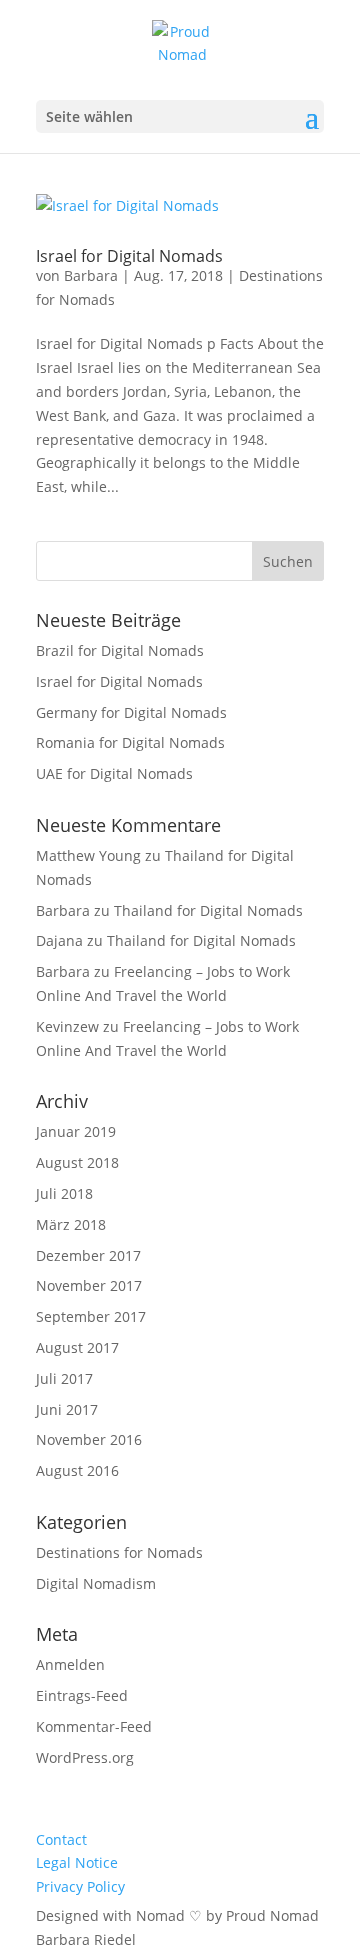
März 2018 (71, 1224)
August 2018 (77, 1162)
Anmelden (70, 1664)
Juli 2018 (64, 1193)
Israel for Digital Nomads (129, 256)
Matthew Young (88, 855)
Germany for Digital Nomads (131, 712)
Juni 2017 (67, 1409)
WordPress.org (85, 1757)
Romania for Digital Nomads (130, 742)
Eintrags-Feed (82, 1695)
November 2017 (89, 1285)
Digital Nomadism (96, 1583)
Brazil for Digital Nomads (120, 650)
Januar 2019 (76, 1131)
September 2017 (91, 1316)
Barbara (91, 275)
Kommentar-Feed (94, 1726)
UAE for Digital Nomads (114, 773)
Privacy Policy (80, 1886)
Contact (61, 1839)
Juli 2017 (64, 1378)
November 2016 (89, 1439)
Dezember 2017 (88, 1255)
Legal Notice (77, 1862)
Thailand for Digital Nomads (208, 910)
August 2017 (77, 1347)
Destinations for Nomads (119, 1552)
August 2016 (77, 1470)
